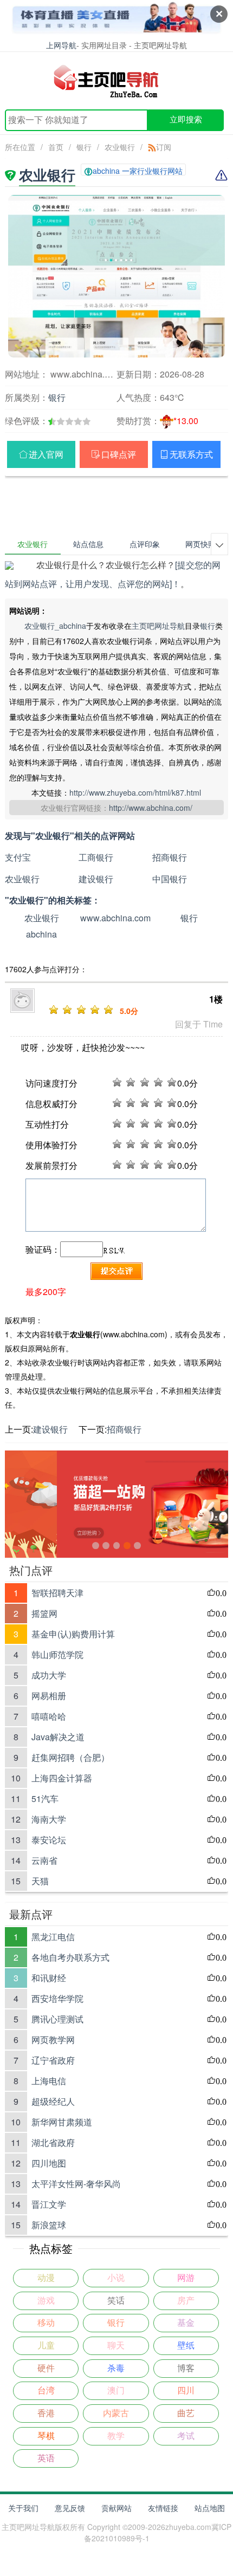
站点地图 (210, 2508)
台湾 (46, 2390)
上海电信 (49, 2081)
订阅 (164, 147)
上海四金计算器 (62, 1778)
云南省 (44, 1860)
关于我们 (23, 2508)
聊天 (116, 2346)
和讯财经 (49, 1978)
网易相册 (49, 1696)
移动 (46, 2323)
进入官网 (46, 454)
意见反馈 (70, 2508)
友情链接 (163, 2508)
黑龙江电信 (53, 1937)
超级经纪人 (53, 2101)
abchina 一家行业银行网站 (138, 171)
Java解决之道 (58, 1737)
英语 (46, 2458)
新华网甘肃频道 (62, 2122)
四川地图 (49, 2163)
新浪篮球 (49, 2225)
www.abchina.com (115, 918)
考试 (186, 2436)
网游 (186, 2278)
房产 (186, 2301)
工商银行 (96, 857)
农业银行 (120, 147)
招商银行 (170, 857)
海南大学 (49, 1819)
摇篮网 (44, 1613)
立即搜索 (186, 119)
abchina (41, 934)
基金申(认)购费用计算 (73, 1634)
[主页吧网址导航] (117, 81)
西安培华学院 (57, 1998)
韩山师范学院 (57, 1654)
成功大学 (49, 1675)
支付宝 (18, 857)
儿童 (46, 2346)
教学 (116, 2436)
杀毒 (116, 2368)
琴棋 (46, 2436)
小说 (116, 2278)
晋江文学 (49, 2204)
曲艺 (186, 2413)
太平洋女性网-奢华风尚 (76, 2184)
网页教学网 (53, 2040)
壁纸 (186, 2346)
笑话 (116, 2301)
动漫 (46, 2278)
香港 (46, 2413)
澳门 (116, 2390)
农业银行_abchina (55, 626)
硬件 (46, 2368)
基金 (186, 2323)
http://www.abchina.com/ (151, 808)
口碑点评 (119, 454)
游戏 (46, 2301)
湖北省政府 (53, 2142)
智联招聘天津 (57, 1593)
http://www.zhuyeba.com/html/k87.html (135, 792)
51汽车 (45, 1798)
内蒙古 (116, 2413)
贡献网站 (116, 2508)
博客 (186, 2368)
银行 (84, 147)
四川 (186, 2390)
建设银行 (96, 879)
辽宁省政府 (53, 2060)
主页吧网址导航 (158, 626)
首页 (56, 147)
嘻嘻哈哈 (49, 1716)
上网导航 (61, 45)
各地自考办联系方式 (70, 1957)
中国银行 (170, 879)
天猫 (40, 1881)
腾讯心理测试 (57, 2019)
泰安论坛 (49, 1840)
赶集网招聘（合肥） (70, 1757)
